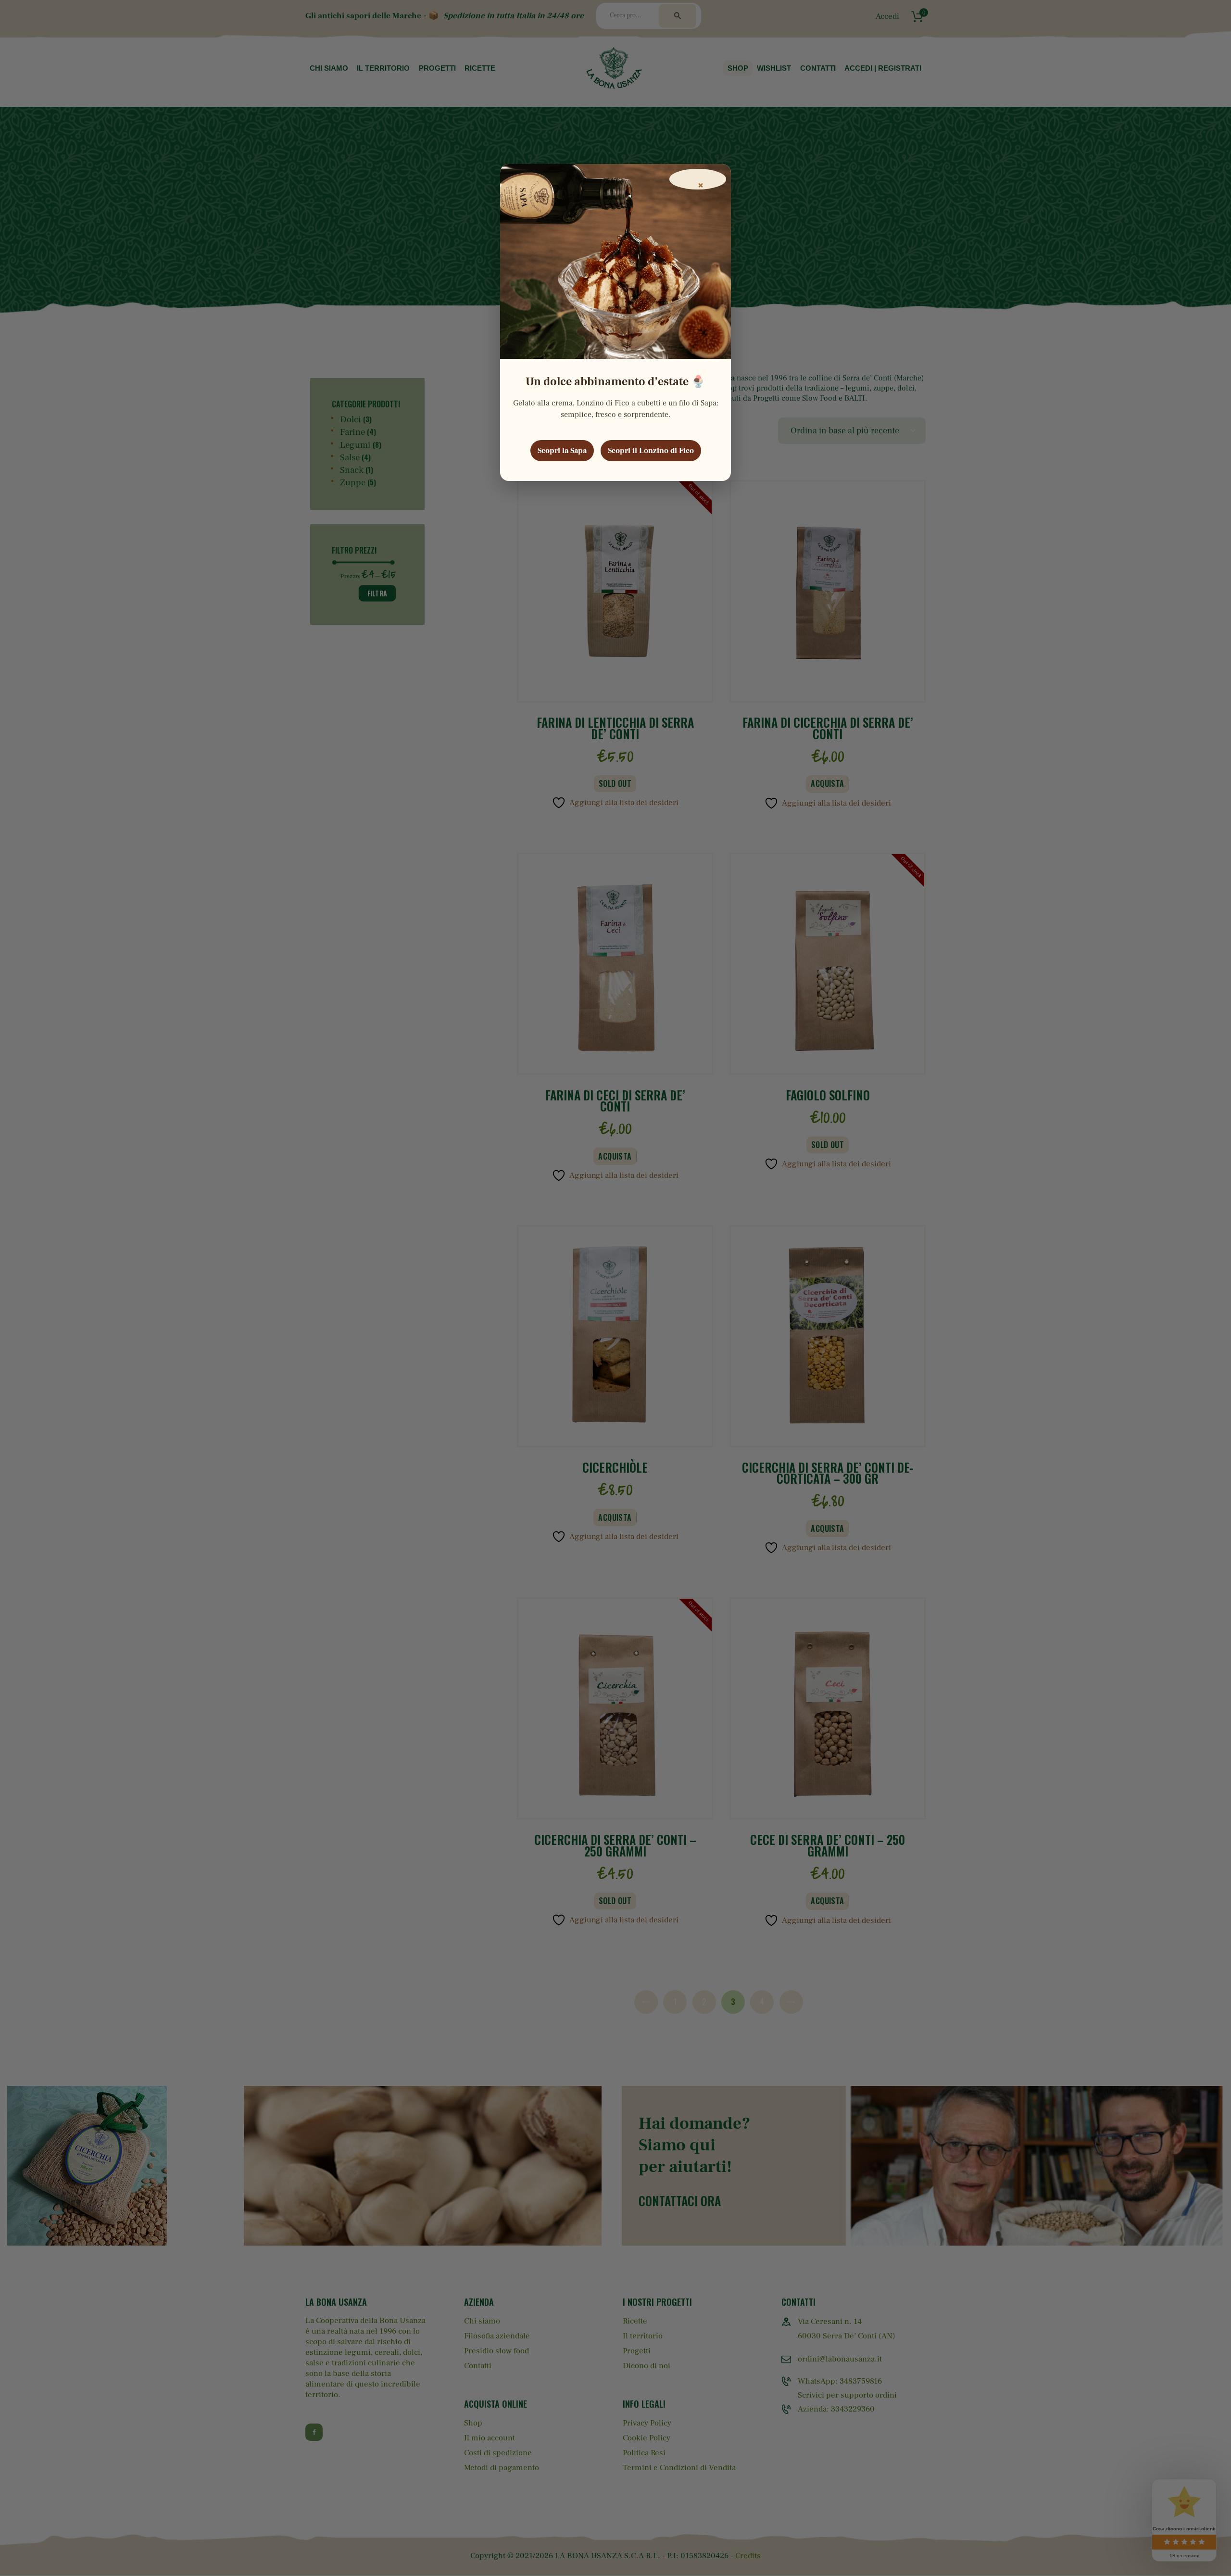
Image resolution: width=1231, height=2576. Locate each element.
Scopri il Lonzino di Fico (651, 451)
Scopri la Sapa (562, 451)
